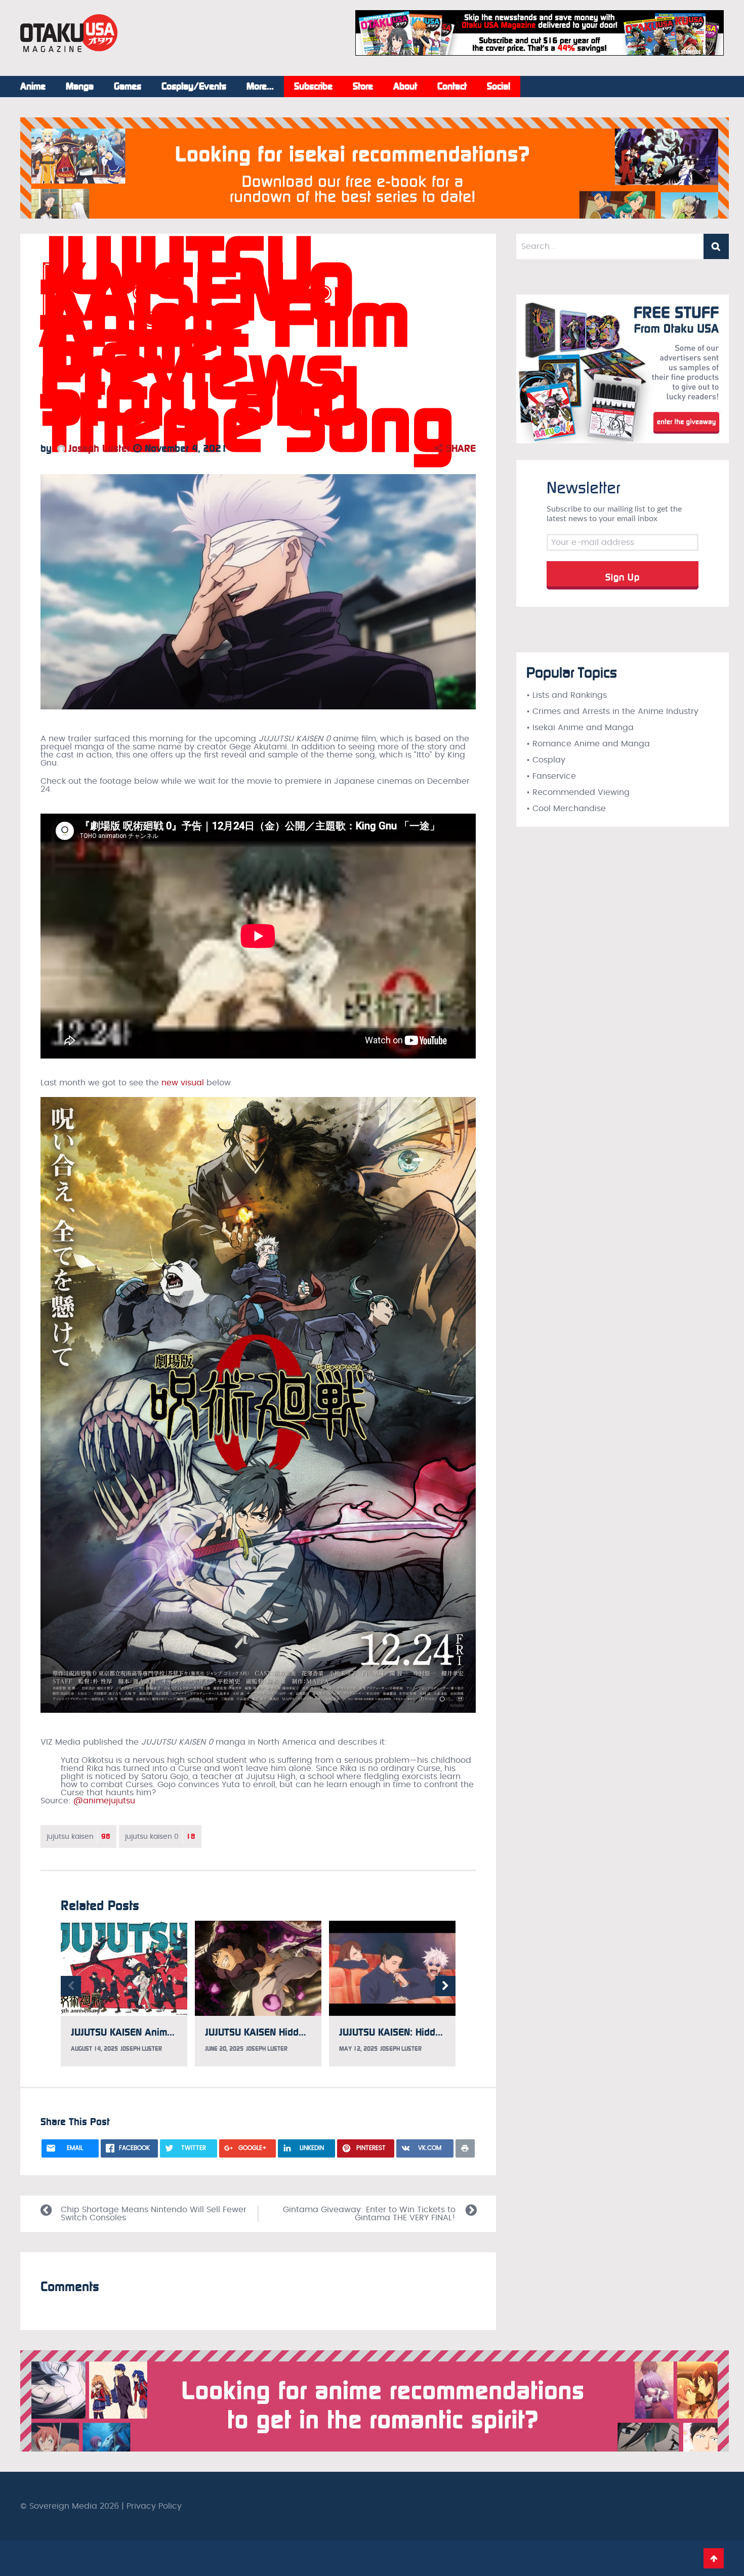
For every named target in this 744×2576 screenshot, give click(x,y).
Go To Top (714, 2558)
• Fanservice (551, 776)
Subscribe (313, 87)
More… (260, 87)
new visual (183, 1083)
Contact (452, 87)
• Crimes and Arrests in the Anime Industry (612, 711)
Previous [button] (71, 1986)
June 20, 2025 (224, 2049)
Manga (80, 87)
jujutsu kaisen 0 (160, 1836)
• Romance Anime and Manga (588, 744)
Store (363, 87)
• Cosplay (546, 760)
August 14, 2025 (94, 2049)
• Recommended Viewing (578, 792)
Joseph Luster (98, 448)
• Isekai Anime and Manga (580, 728)
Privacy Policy (154, 2506)
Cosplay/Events (194, 87)
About (405, 87)
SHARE (459, 448)
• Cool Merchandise (566, 809)
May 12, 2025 (358, 2049)
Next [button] (445, 1986)
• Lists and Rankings (567, 695)
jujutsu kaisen (78, 1836)
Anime (33, 87)
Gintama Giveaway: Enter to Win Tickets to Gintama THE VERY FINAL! (369, 2214)
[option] (124, 1994)
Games (128, 87)
